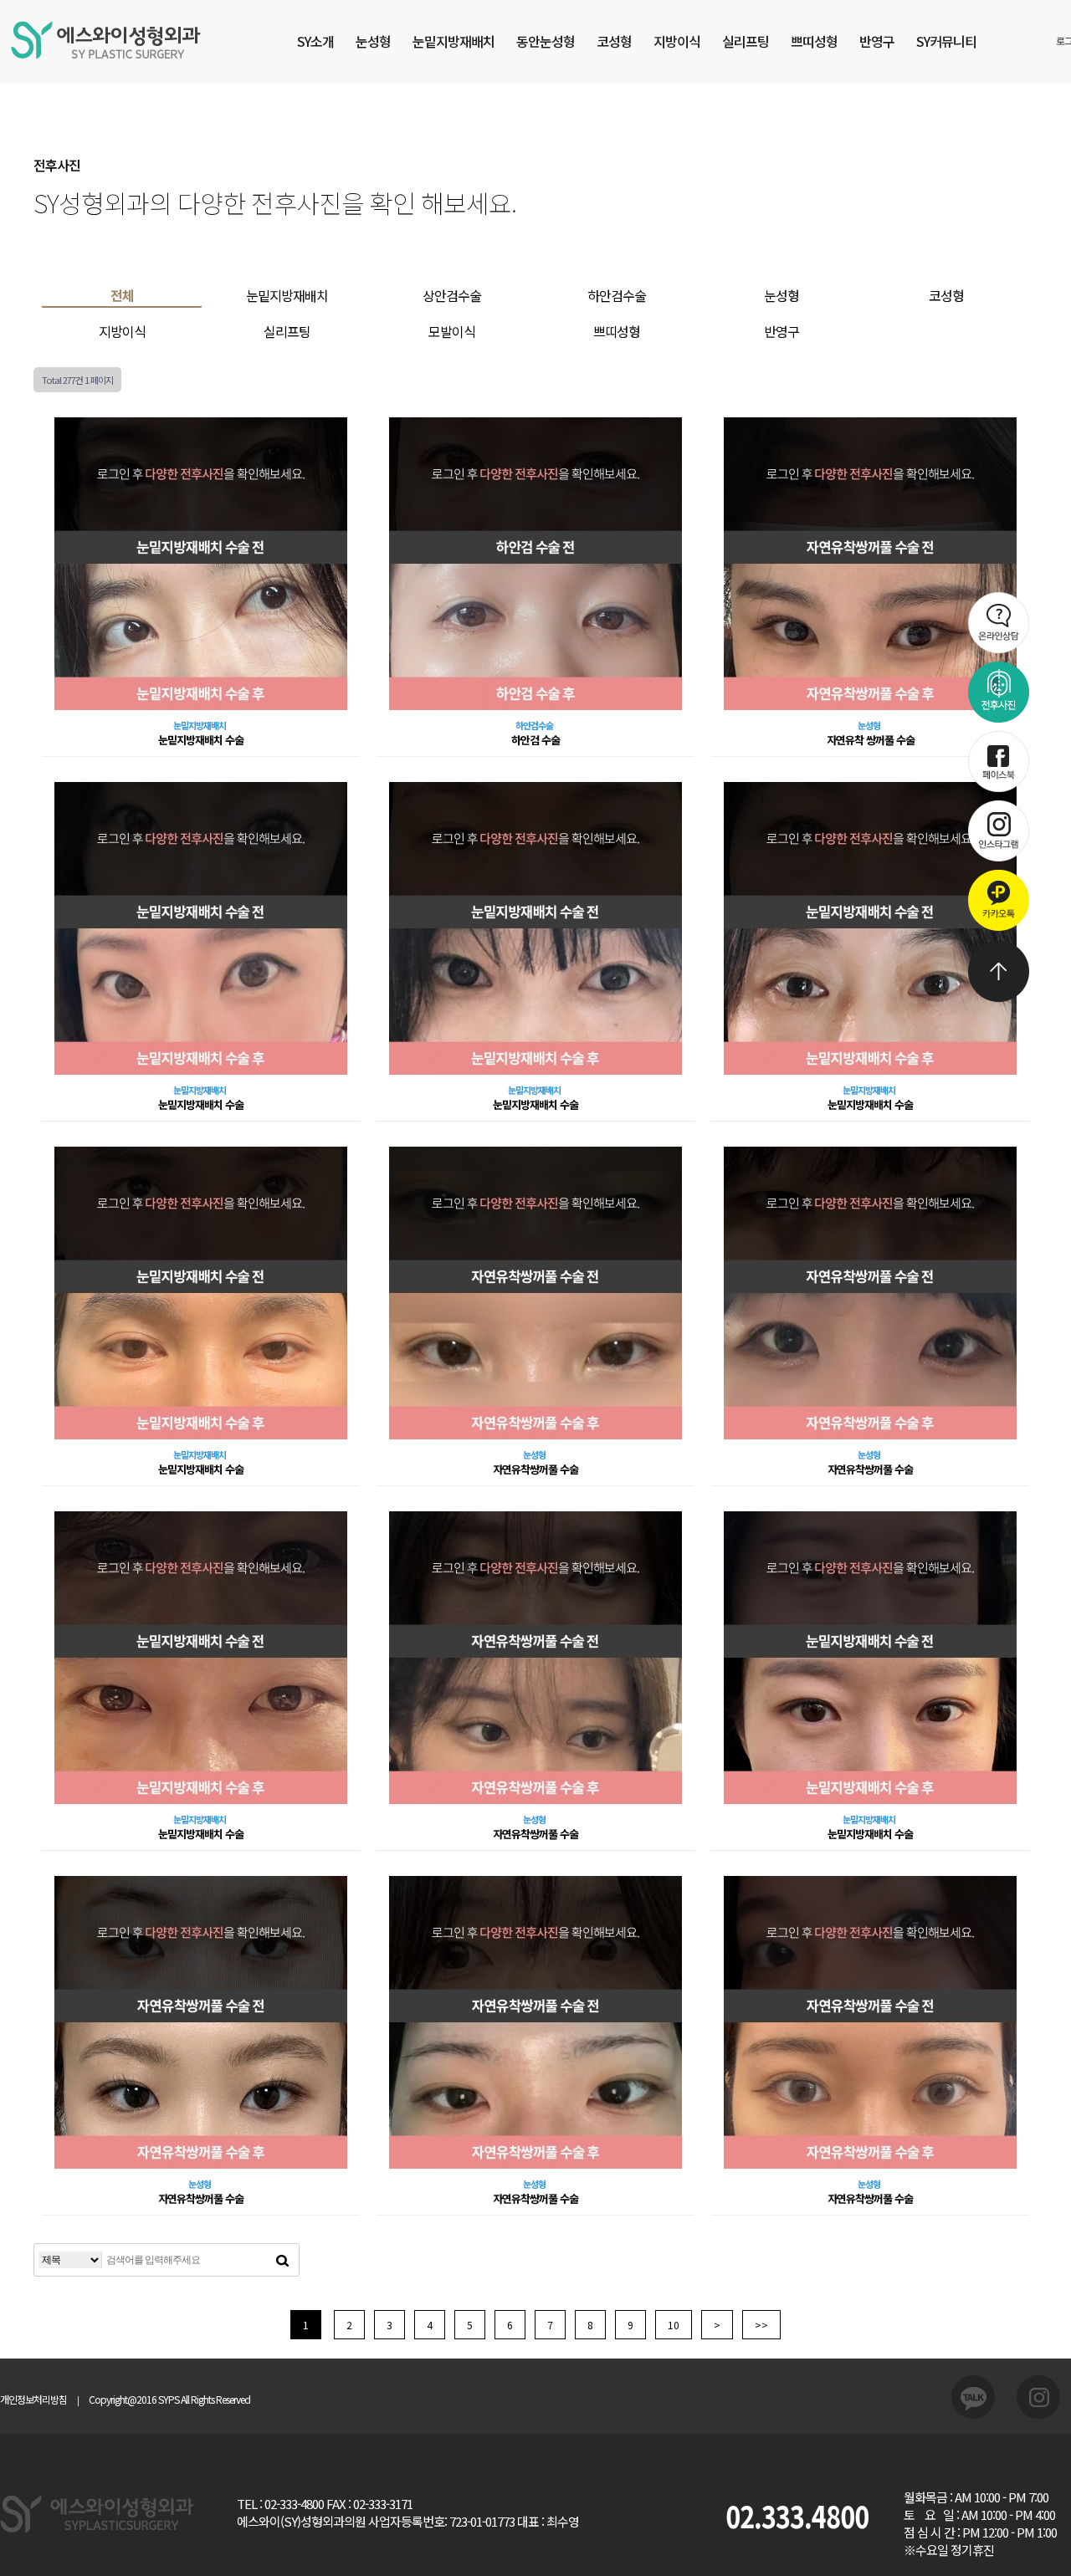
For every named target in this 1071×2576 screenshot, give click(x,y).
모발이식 (452, 331)
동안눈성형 (546, 41)
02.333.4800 (797, 2515)
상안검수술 (452, 295)
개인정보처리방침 (33, 2399)
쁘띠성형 (814, 41)
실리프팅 (746, 41)
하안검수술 (617, 295)
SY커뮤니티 (946, 41)
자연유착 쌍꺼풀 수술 (871, 740)
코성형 (614, 41)
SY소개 (315, 41)
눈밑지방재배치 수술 (201, 740)
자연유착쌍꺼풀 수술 (535, 1469)
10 (674, 2325)
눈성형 (373, 41)
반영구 (877, 41)
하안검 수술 (535, 740)
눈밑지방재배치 (454, 41)
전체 (122, 295)
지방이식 (677, 41)
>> (761, 2325)
